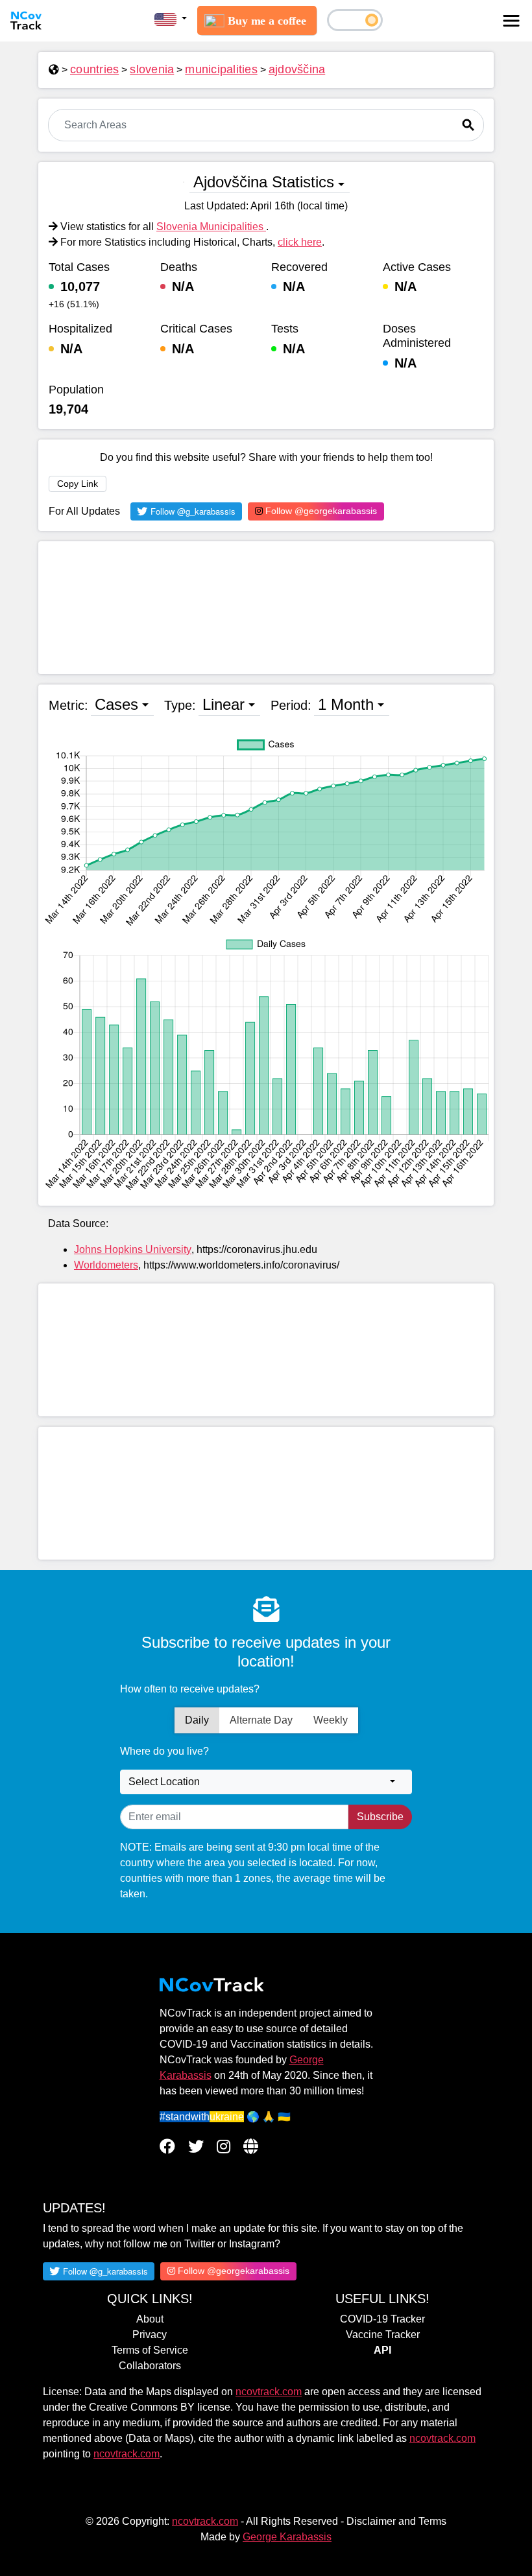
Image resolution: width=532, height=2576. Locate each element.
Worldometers (106, 1265)
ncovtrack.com (269, 2392)
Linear (224, 704)
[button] (171, 19)
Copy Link (78, 484)
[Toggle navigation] (511, 21)
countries (94, 69)
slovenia (152, 69)
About (150, 2319)
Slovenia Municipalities (211, 227)
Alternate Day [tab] (261, 1720)
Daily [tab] (197, 1720)
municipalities (221, 69)
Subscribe (380, 1817)
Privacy (150, 2335)
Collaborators (150, 2366)
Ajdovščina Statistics (264, 182)
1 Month (346, 704)
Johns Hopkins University (133, 1249)
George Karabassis (287, 2537)
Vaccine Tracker (383, 2335)
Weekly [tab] (331, 1720)
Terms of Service (150, 2350)
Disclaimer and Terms (396, 2521)
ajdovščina (297, 69)
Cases (116, 704)
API (382, 2350)
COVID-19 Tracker (382, 2319)
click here (300, 242)
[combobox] (266, 1782)
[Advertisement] (266, 608)
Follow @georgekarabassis (320, 511)
